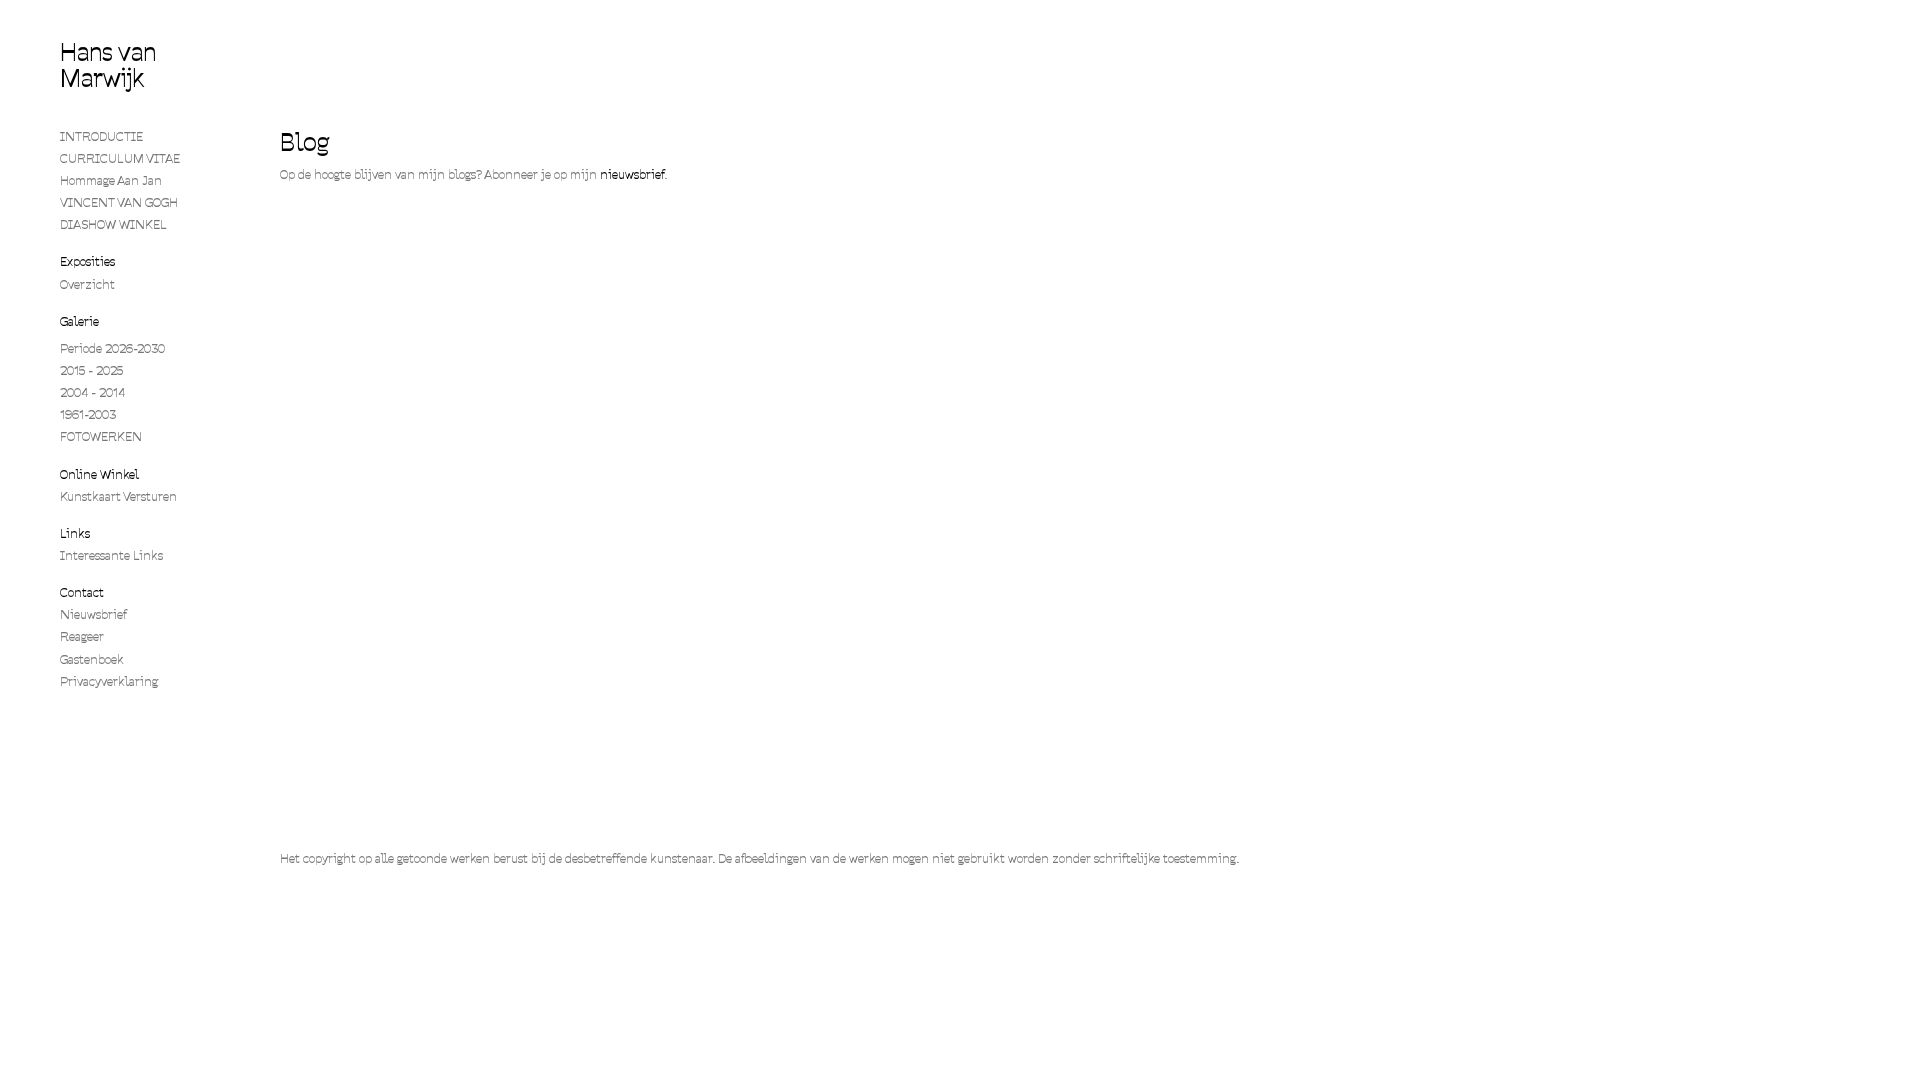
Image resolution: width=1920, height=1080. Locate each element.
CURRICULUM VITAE (120, 158)
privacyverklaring (109, 681)
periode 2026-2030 (112, 348)
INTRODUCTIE (101, 136)
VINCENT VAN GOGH (119, 202)
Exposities (87, 261)
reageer (82, 636)
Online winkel (99, 474)
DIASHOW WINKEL (113, 224)
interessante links (111, 555)
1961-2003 (88, 414)
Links (75, 533)
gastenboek (92, 659)
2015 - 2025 (91, 370)
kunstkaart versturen (118, 496)
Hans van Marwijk (108, 65)
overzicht (87, 284)
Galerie (79, 321)
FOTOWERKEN (101, 436)
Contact (82, 592)
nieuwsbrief (632, 174)
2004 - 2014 (92, 392)
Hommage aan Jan (111, 180)
